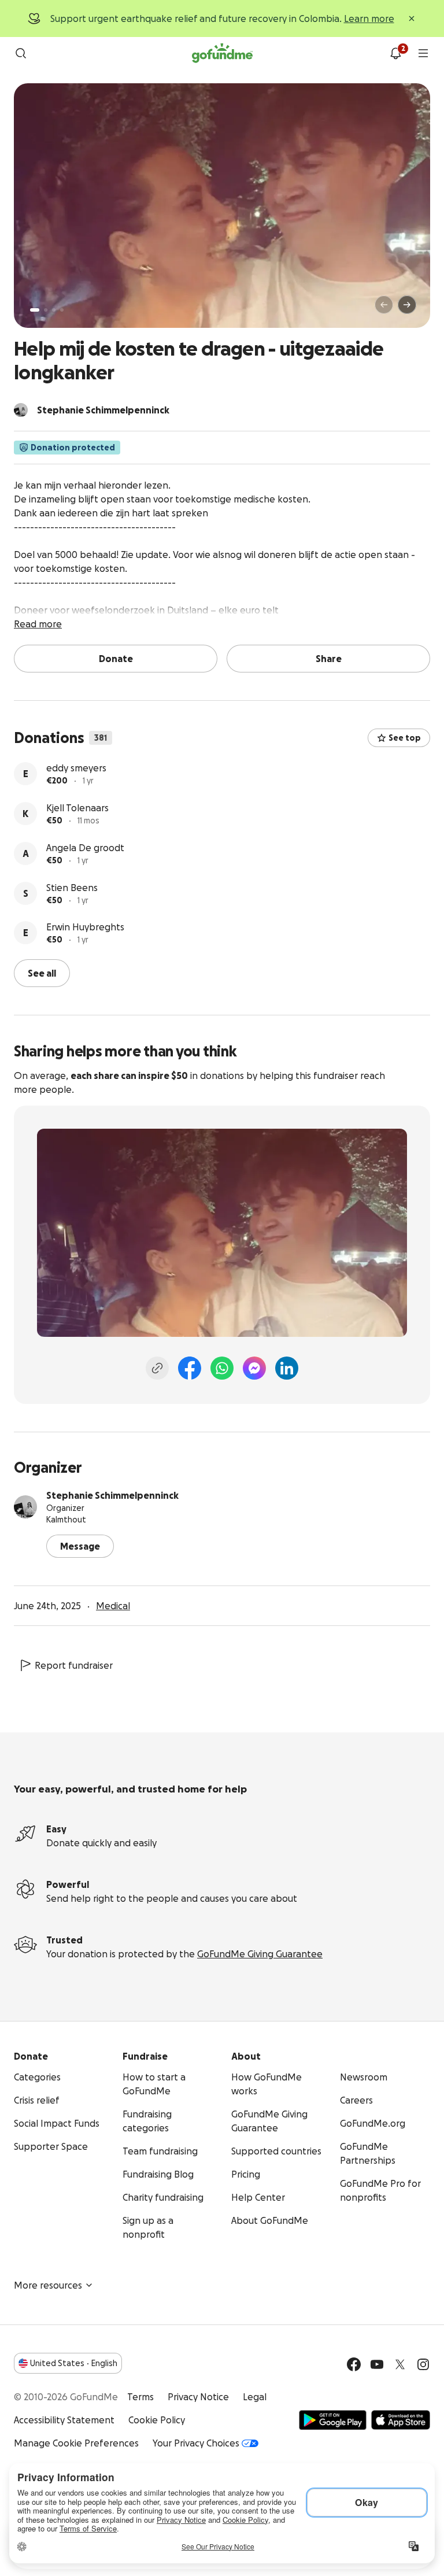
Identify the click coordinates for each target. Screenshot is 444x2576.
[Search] (21, 53)
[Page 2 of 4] (46, 310)
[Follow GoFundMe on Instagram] (423, 2364)
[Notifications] (395, 53)
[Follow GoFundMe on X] (400, 2364)
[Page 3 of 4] (54, 310)
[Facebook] (190, 1368)
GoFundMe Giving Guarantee (260, 1954)
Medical (113, 1606)
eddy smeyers (76, 768)
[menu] (423, 53)
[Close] (412, 19)
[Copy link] (157, 1368)
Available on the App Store (401, 2420)
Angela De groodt (85, 848)
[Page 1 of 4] (35, 310)
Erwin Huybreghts (85, 927)
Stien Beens (72, 888)
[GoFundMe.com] (222, 53)
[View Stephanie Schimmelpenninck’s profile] (25, 1507)
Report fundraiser (74, 1665)
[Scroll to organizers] (21, 410)
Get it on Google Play (333, 2420)
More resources (48, 2285)
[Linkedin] (287, 1368)
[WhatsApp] (222, 1368)
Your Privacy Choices (196, 2443)
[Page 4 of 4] (62, 310)
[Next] (407, 305)
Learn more (369, 19)
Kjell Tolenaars (77, 808)
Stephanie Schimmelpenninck (112, 1495)
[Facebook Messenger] (254, 1368)
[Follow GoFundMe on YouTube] (377, 2364)
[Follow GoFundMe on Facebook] (354, 2364)
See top (405, 738)
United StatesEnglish (74, 2363)
